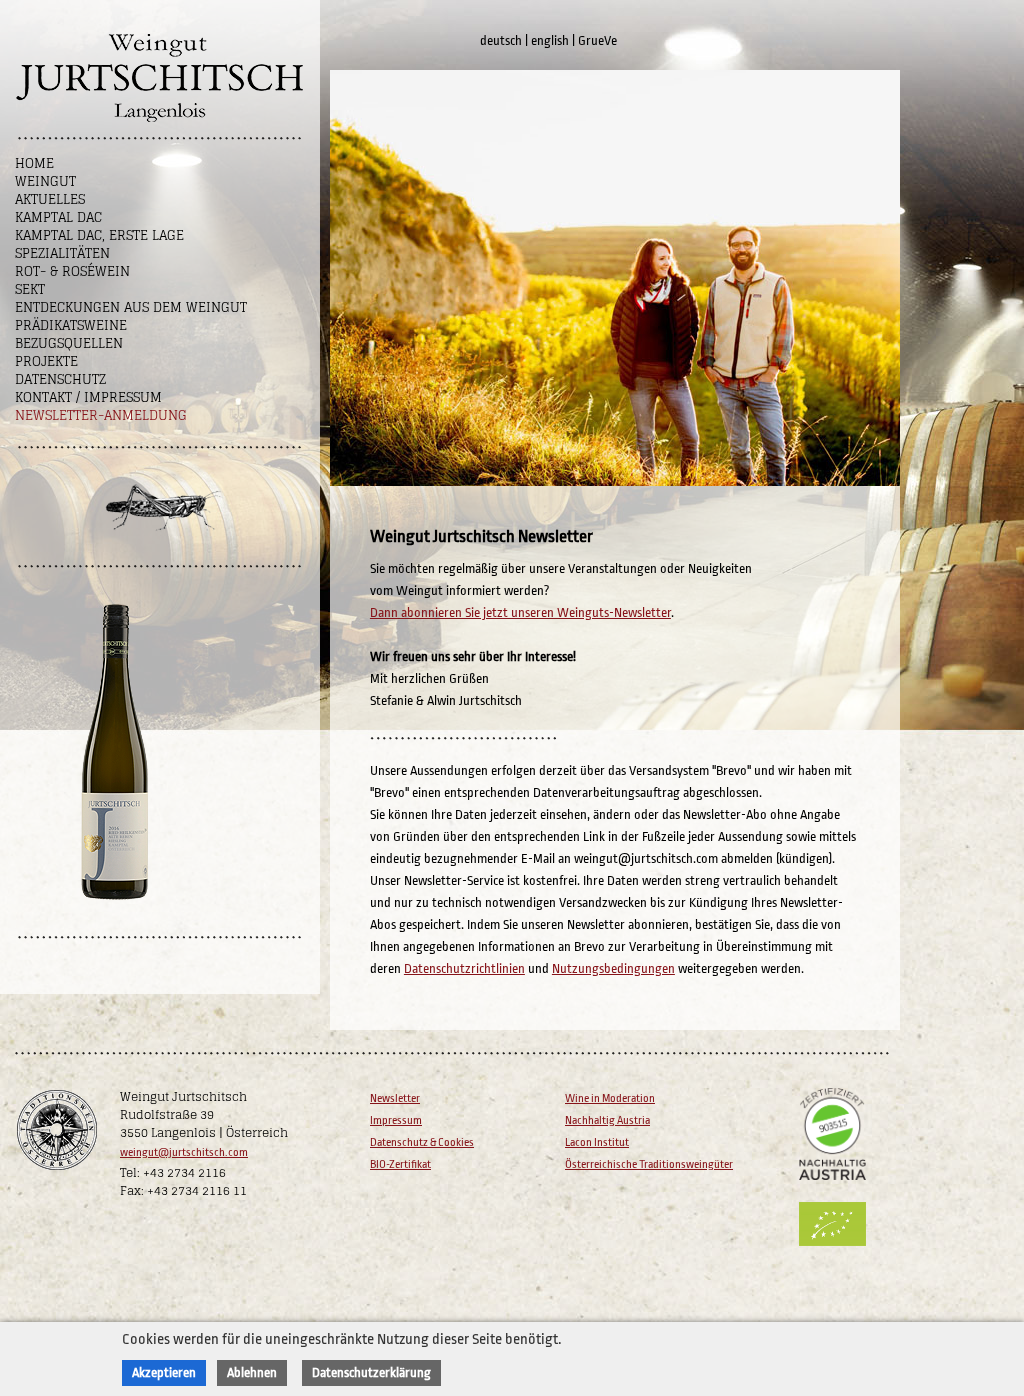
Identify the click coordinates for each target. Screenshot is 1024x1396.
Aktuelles (50, 199)
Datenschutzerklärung (371, 1372)
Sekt (30, 289)
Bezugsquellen (69, 343)
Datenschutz (60, 379)
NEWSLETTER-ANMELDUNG (101, 415)
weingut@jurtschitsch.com (184, 1152)
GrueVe (597, 40)
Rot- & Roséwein (72, 271)
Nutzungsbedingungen (613, 968)
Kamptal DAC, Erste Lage (99, 235)
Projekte (46, 361)
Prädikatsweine (71, 325)
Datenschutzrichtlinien (464, 968)
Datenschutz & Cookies (422, 1142)
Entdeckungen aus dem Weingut (131, 307)
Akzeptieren (164, 1372)
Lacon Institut (597, 1142)
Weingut (45, 181)
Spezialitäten (62, 253)
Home (34, 163)
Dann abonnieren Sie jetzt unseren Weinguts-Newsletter (520, 612)
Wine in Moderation (610, 1098)
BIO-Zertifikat (400, 1164)
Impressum (396, 1120)
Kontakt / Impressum (88, 397)
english (550, 40)
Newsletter (395, 1098)
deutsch (501, 40)
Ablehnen (252, 1372)
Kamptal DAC (58, 217)
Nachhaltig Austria (607, 1120)
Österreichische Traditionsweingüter (649, 1164)
